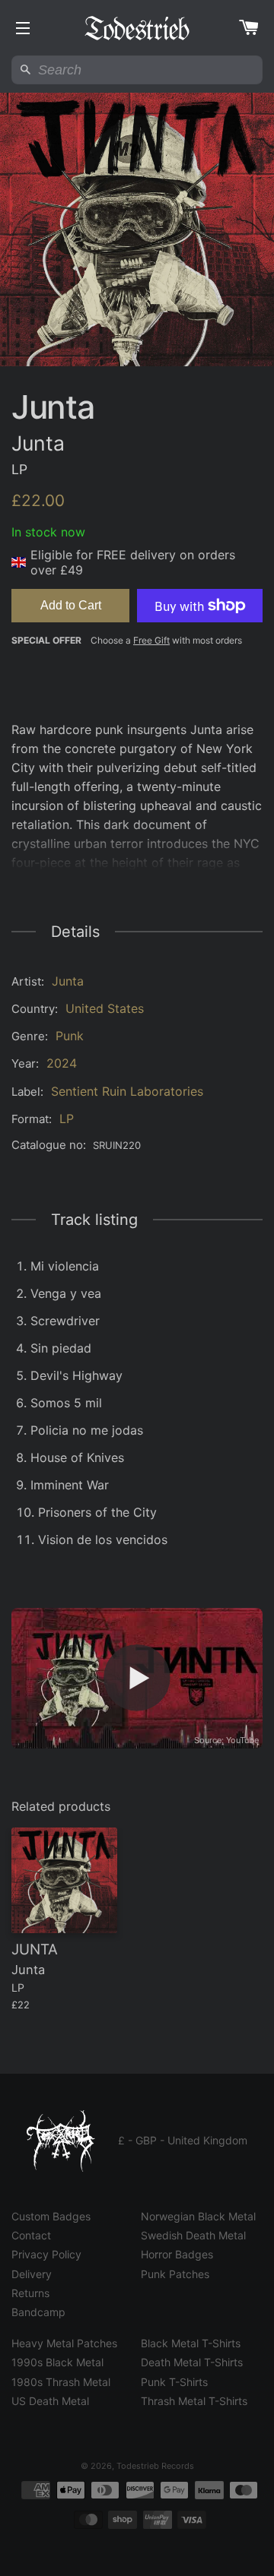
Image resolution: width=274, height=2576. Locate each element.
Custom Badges (51, 2216)
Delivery (32, 2274)
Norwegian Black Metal (198, 2216)
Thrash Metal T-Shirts (194, 2401)
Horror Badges (177, 2254)
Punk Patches (175, 2274)
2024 (62, 1063)
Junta (68, 981)
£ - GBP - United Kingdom (183, 2140)
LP (67, 1119)
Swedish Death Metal (193, 2235)
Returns (30, 2293)
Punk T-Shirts (174, 2382)
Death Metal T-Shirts (192, 2362)
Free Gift (151, 640)
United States (105, 1008)
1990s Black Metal (57, 2362)
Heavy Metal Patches (64, 2343)
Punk (70, 1036)
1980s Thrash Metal (61, 2382)
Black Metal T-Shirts (191, 2343)
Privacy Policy (46, 2254)
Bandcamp (38, 2312)
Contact (31, 2235)
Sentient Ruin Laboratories (127, 1091)
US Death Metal (50, 2401)
